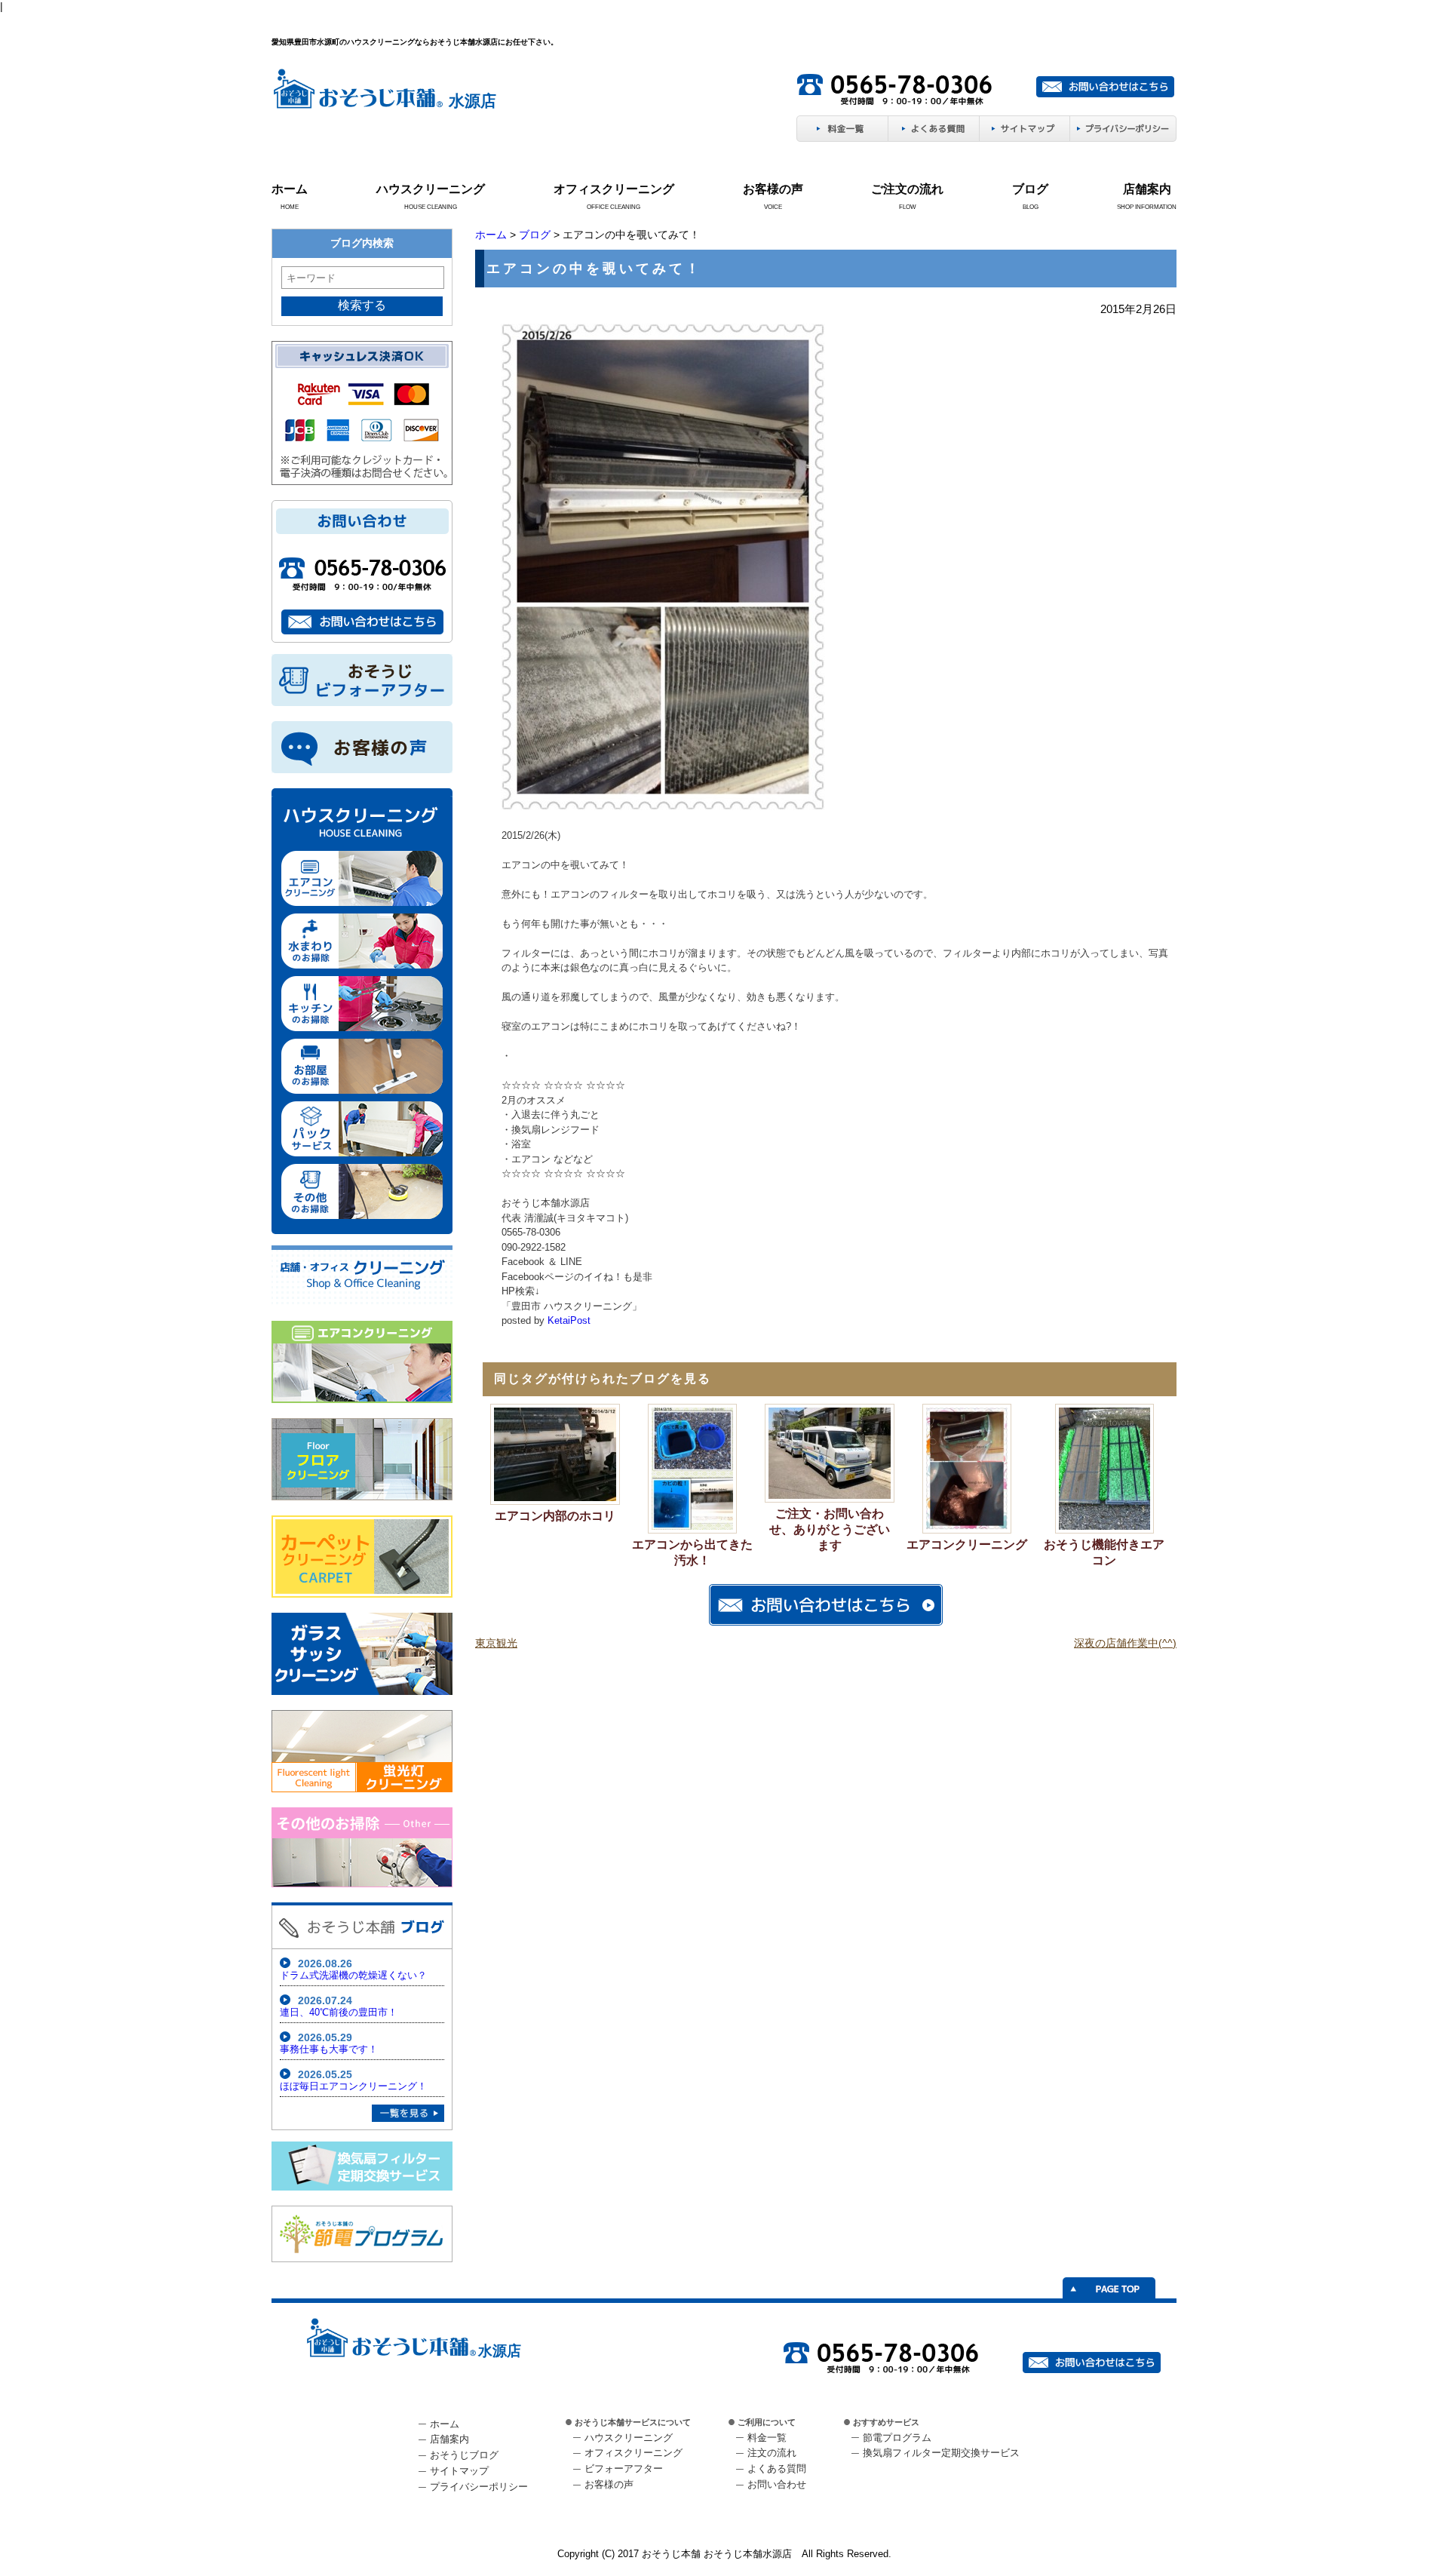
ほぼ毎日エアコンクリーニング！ (353, 2086)
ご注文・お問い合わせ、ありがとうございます (830, 1529)
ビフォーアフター (624, 2469)
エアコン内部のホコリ (555, 1516)
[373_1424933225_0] (663, 807)
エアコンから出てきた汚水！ (692, 1552)
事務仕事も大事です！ (329, 2049)
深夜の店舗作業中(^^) (1125, 1643)
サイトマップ (459, 2471)
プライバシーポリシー (479, 2487)
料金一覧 (767, 2438)
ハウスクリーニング (431, 189)
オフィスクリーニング (614, 189)
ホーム (290, 189)
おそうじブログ (464, 2455)
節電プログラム (897, 2438)
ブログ (1030, 189)
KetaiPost (569, 1320)
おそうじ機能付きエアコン (1104, 1552)
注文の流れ (772, 2453)
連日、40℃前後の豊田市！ (339, 2012)
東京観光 (496, 1643)
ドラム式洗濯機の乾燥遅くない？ (353, 1975)
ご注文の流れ (907, 189)
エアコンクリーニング (967, 1544)
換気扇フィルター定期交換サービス (941, 2453)
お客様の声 (773, 189)
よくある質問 (777, 2469)
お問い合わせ (777, 2484)
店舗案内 (1147, 189)
